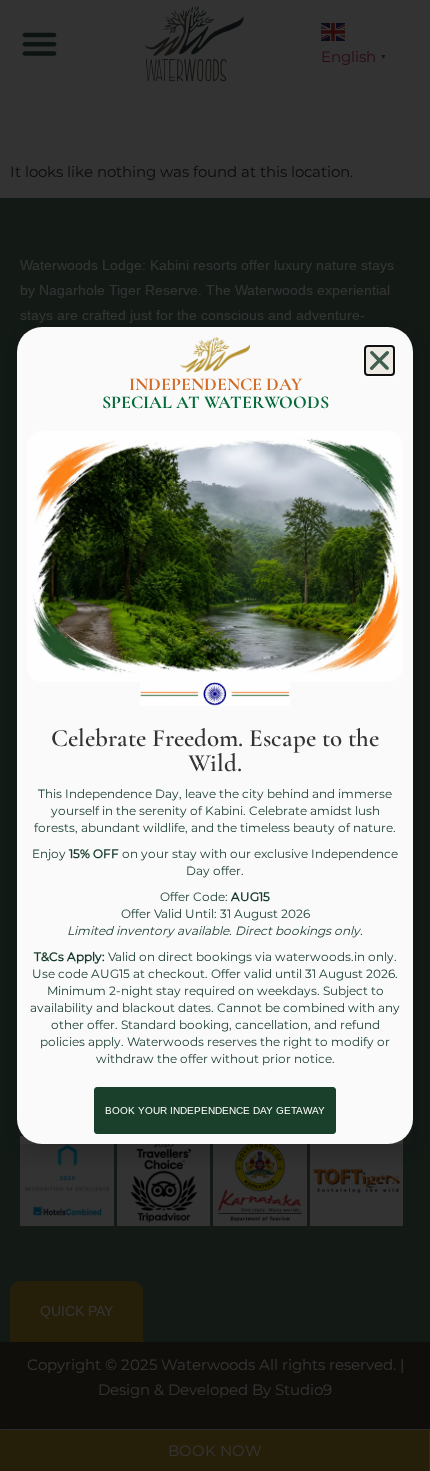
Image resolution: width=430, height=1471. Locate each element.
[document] (215, 735)
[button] (379, 360)
